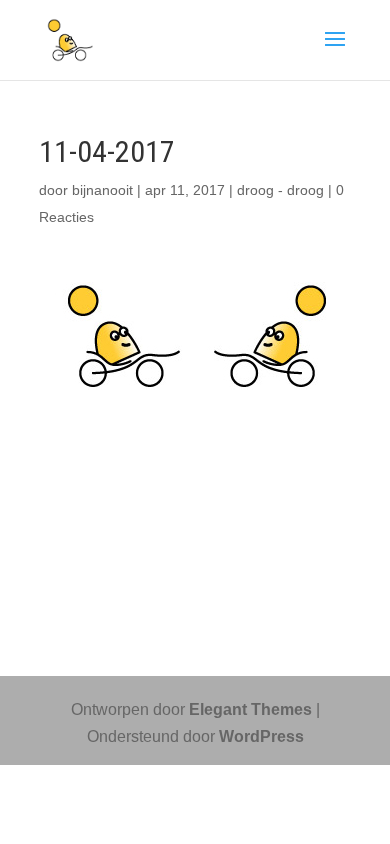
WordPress (261, 736)
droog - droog (280, 190)
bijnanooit (102, 190)
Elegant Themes (250, 709)
